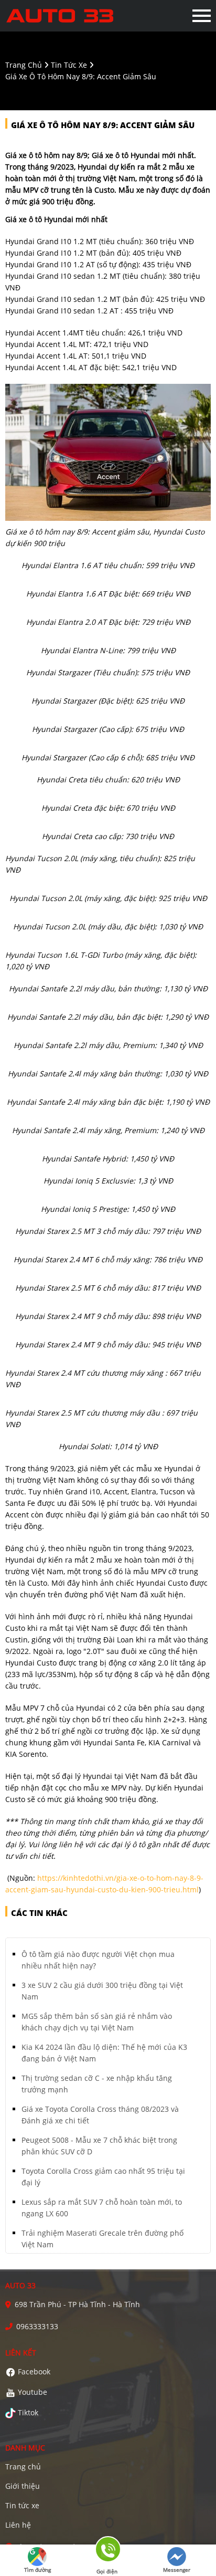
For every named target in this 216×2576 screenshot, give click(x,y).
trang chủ (24, 65)
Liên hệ (18, 2525)
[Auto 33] (62, 16)
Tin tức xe (22, 2505)
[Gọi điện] (107, 2553)
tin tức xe (69, 65)
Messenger (177, 2570)
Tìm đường (37, 2570)
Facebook (34, 2371)
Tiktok (28, 2412)
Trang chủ (23, 2467)
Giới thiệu (23, 2486)
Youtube (33, 2392)
